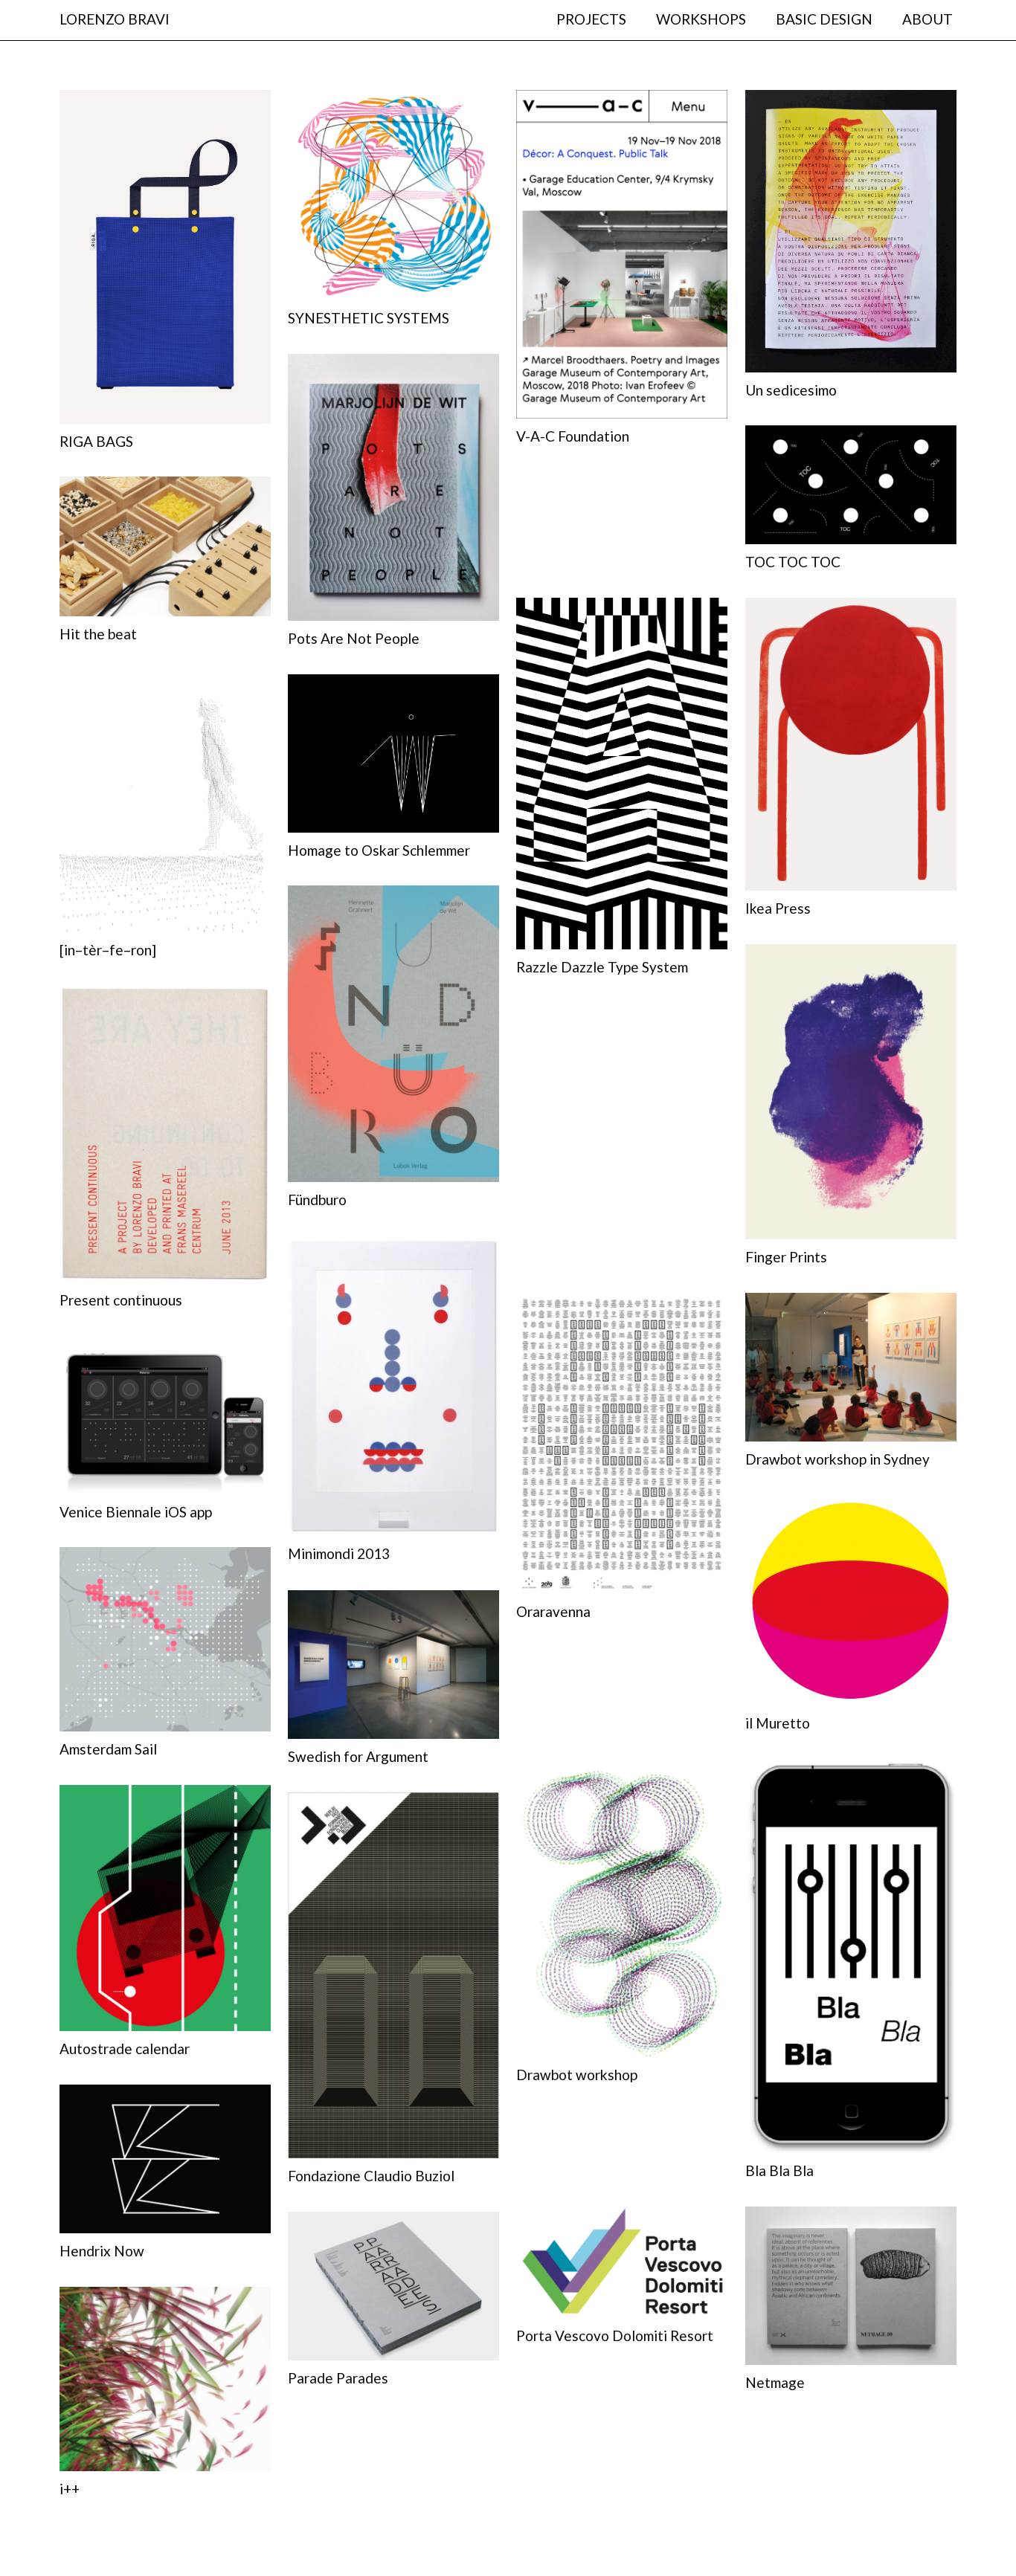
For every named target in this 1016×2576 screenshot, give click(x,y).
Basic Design (824, 19)
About (927, 19)
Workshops (701, 19)
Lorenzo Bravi (115, 19)
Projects (591, 19)
